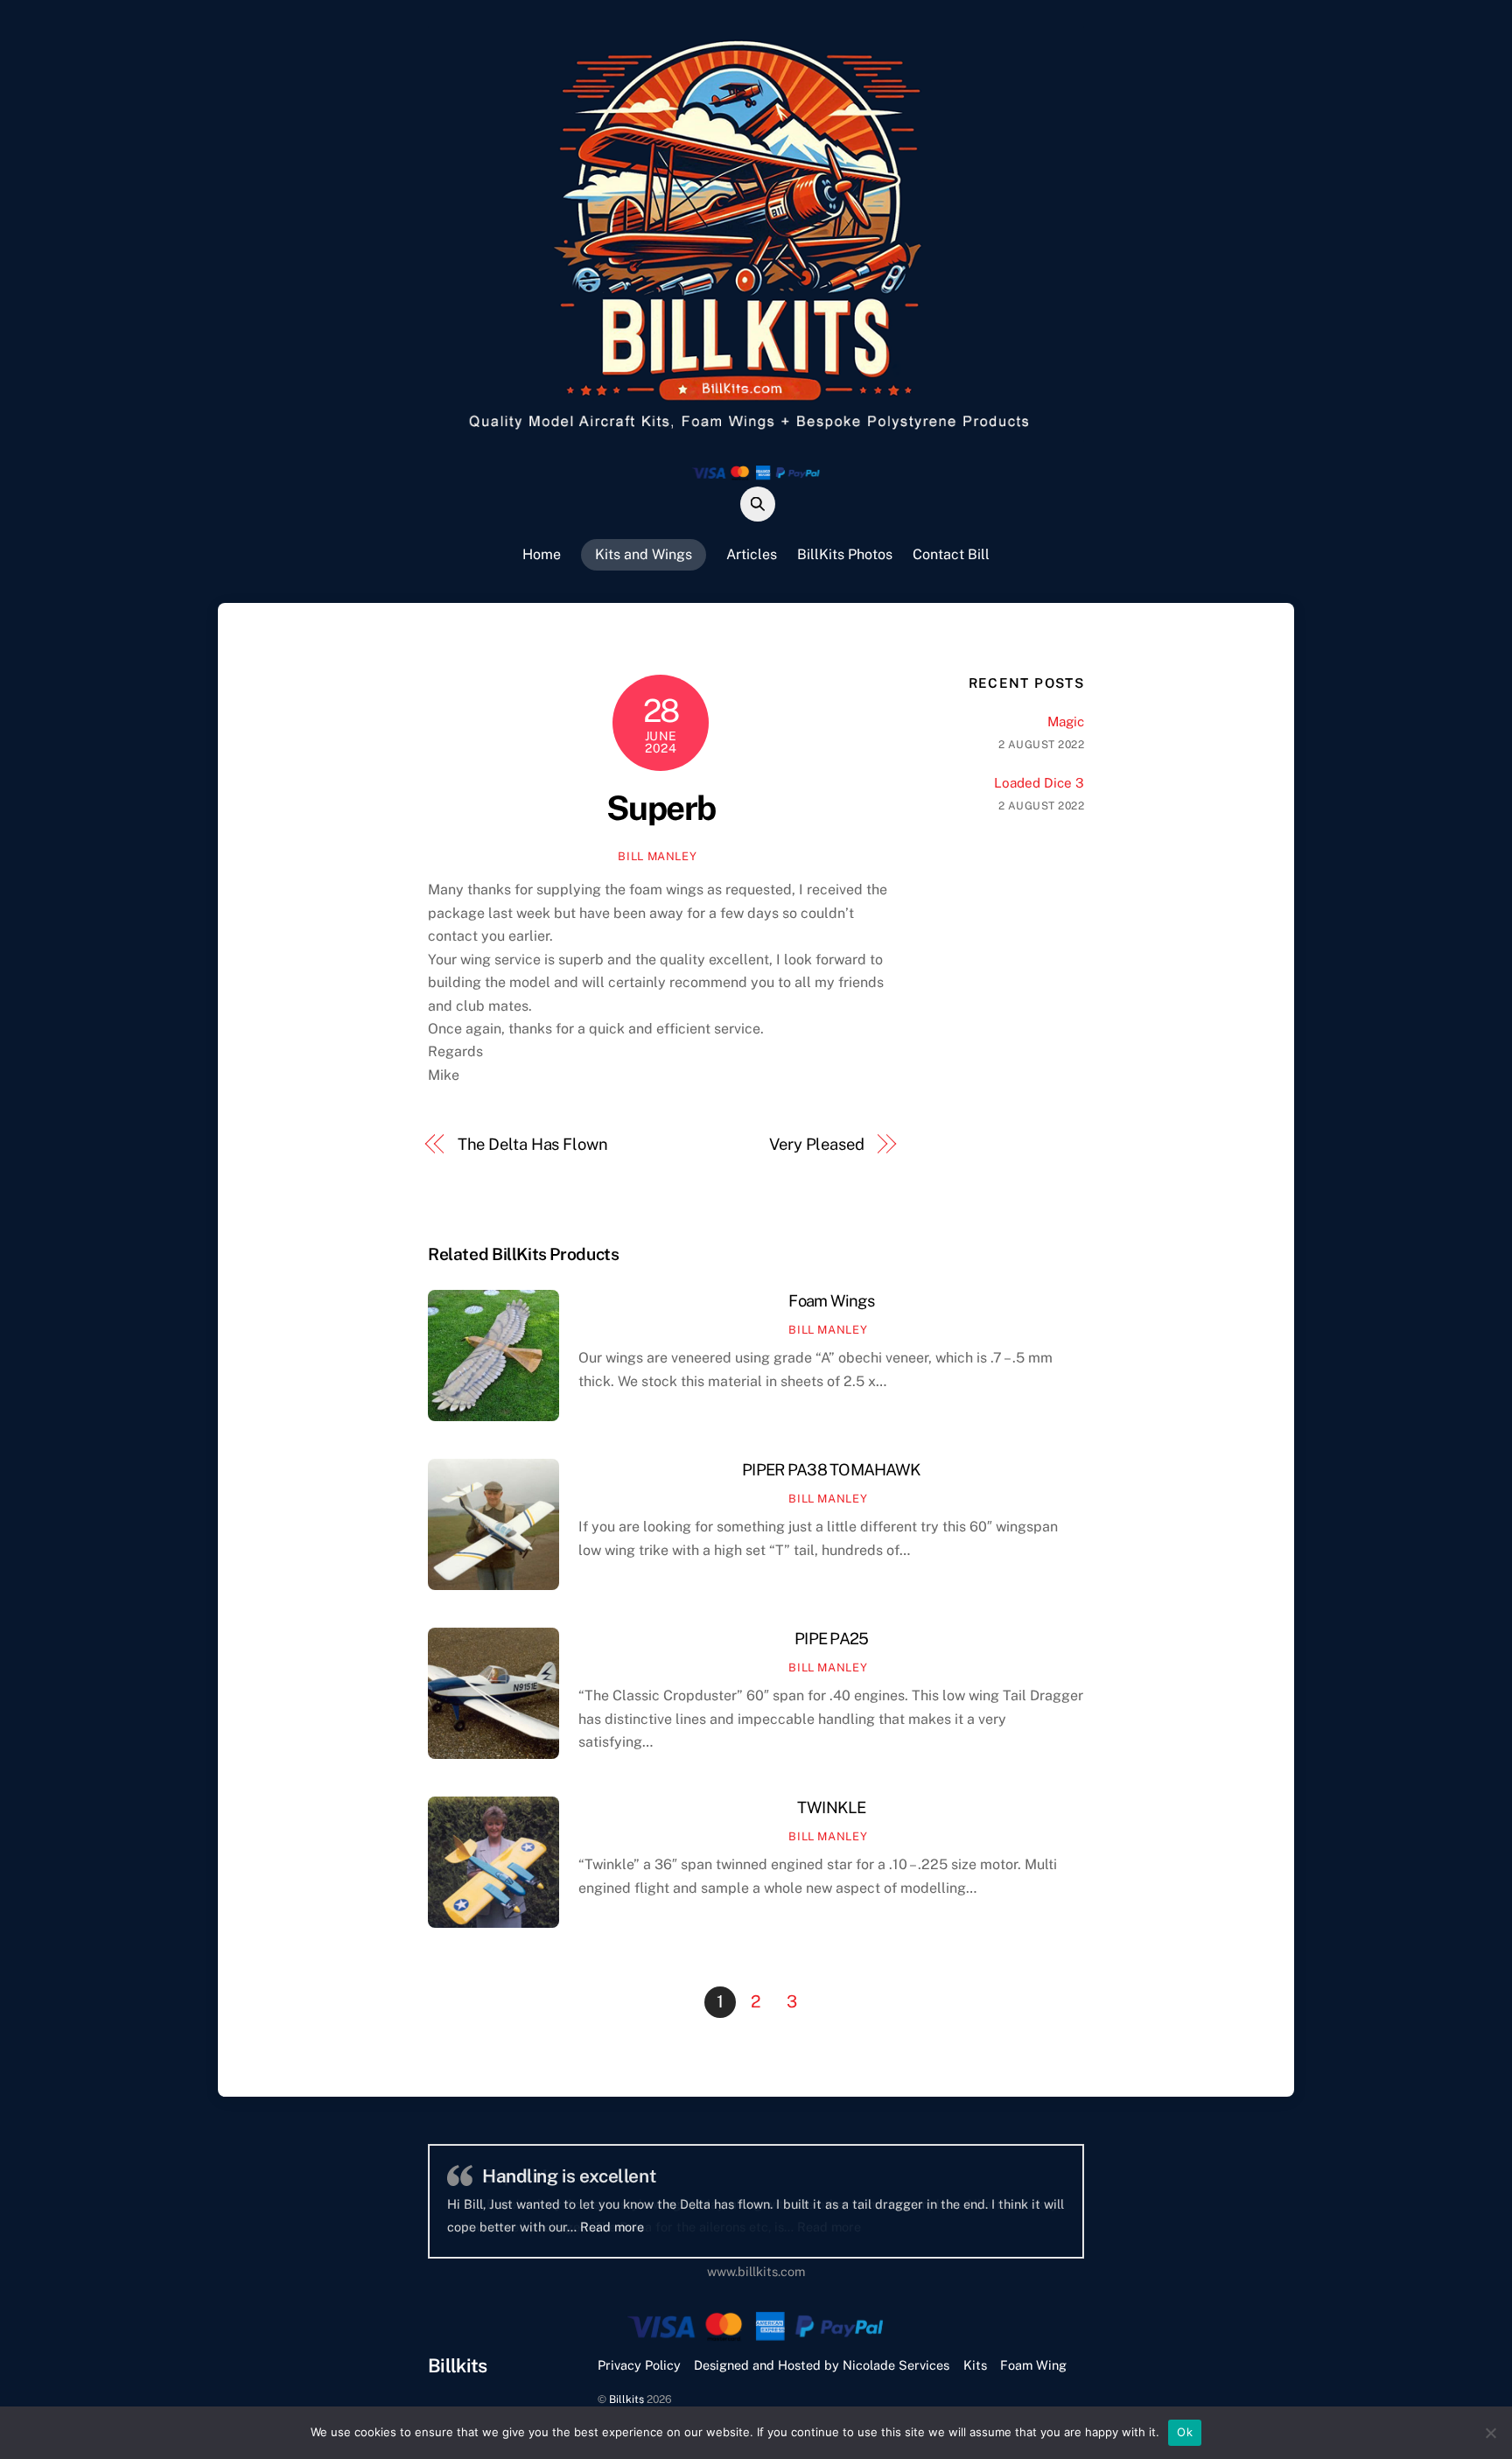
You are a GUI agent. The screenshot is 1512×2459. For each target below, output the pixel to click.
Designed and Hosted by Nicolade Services (822, 2365)
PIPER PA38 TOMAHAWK (831, 1470)
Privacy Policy (639, 2365)
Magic (1066, 722)
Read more (829, 2227)
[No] (1490, 2433)
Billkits (626, 2399)
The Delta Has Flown (533, 1144)
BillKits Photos (845, 554)
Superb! (515, 2176)
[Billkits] (756, 433)
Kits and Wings (644, 554)
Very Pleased (817, 1144)
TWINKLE (832, 1807)
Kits (975, 2365)
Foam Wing (1033, 2365)
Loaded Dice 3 (1039, 783)
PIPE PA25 (831, 1639)
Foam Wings (831, 1301)
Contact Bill (951, 554)
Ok (1185, 2432)
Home (542, 554)
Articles (752, 554)
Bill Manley (657, 856)
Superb (661, 808)
